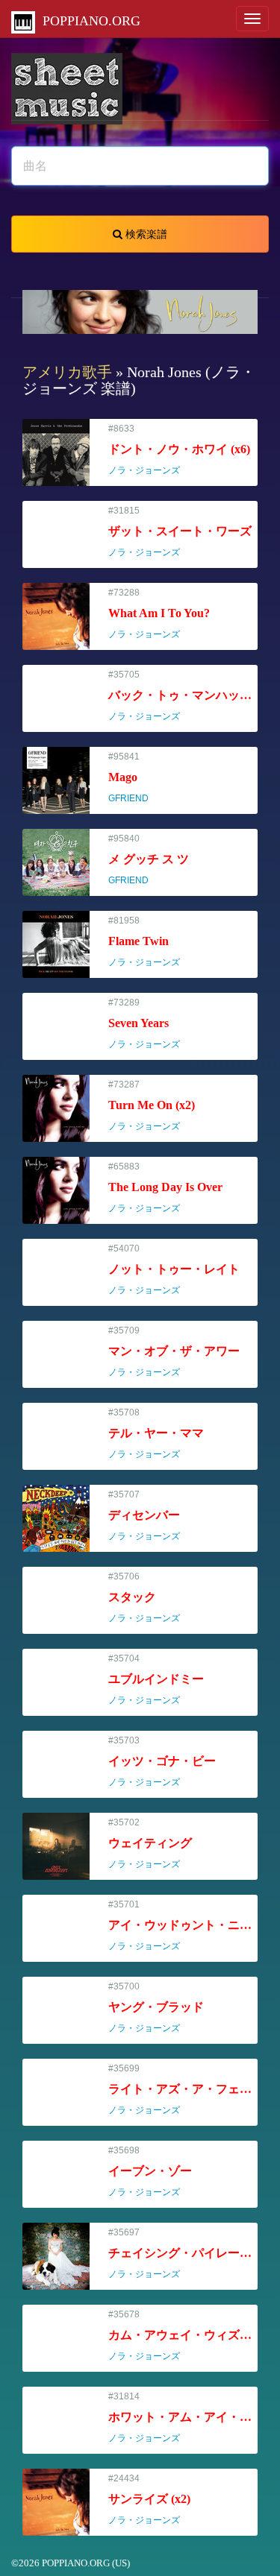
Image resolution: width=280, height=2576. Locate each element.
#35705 (183, 696)
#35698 (151, 2172)
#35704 (156, 1680)
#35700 (156, 2008)
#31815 (180, 532)
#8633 (179, 450)
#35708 (156, 1434)
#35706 (151, 1598)
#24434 (151, 2500)
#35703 (162, 1762)
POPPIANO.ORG (88, 21)
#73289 (151, 1024)
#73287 (152, 1106)
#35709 (174, 1352)
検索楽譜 (145, 234)
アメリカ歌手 (67, 372)
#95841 (135, 778)
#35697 (183, 2254)
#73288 (159, 614)
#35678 (183, 2336)
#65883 (165, 1188)
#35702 (151, 1844)
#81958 (151, 942)
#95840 (149, 860)
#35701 (183, 1926)
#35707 (151, 1516)
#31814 (183, 2418)
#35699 (183, 2090)
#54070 (174, 1270)
